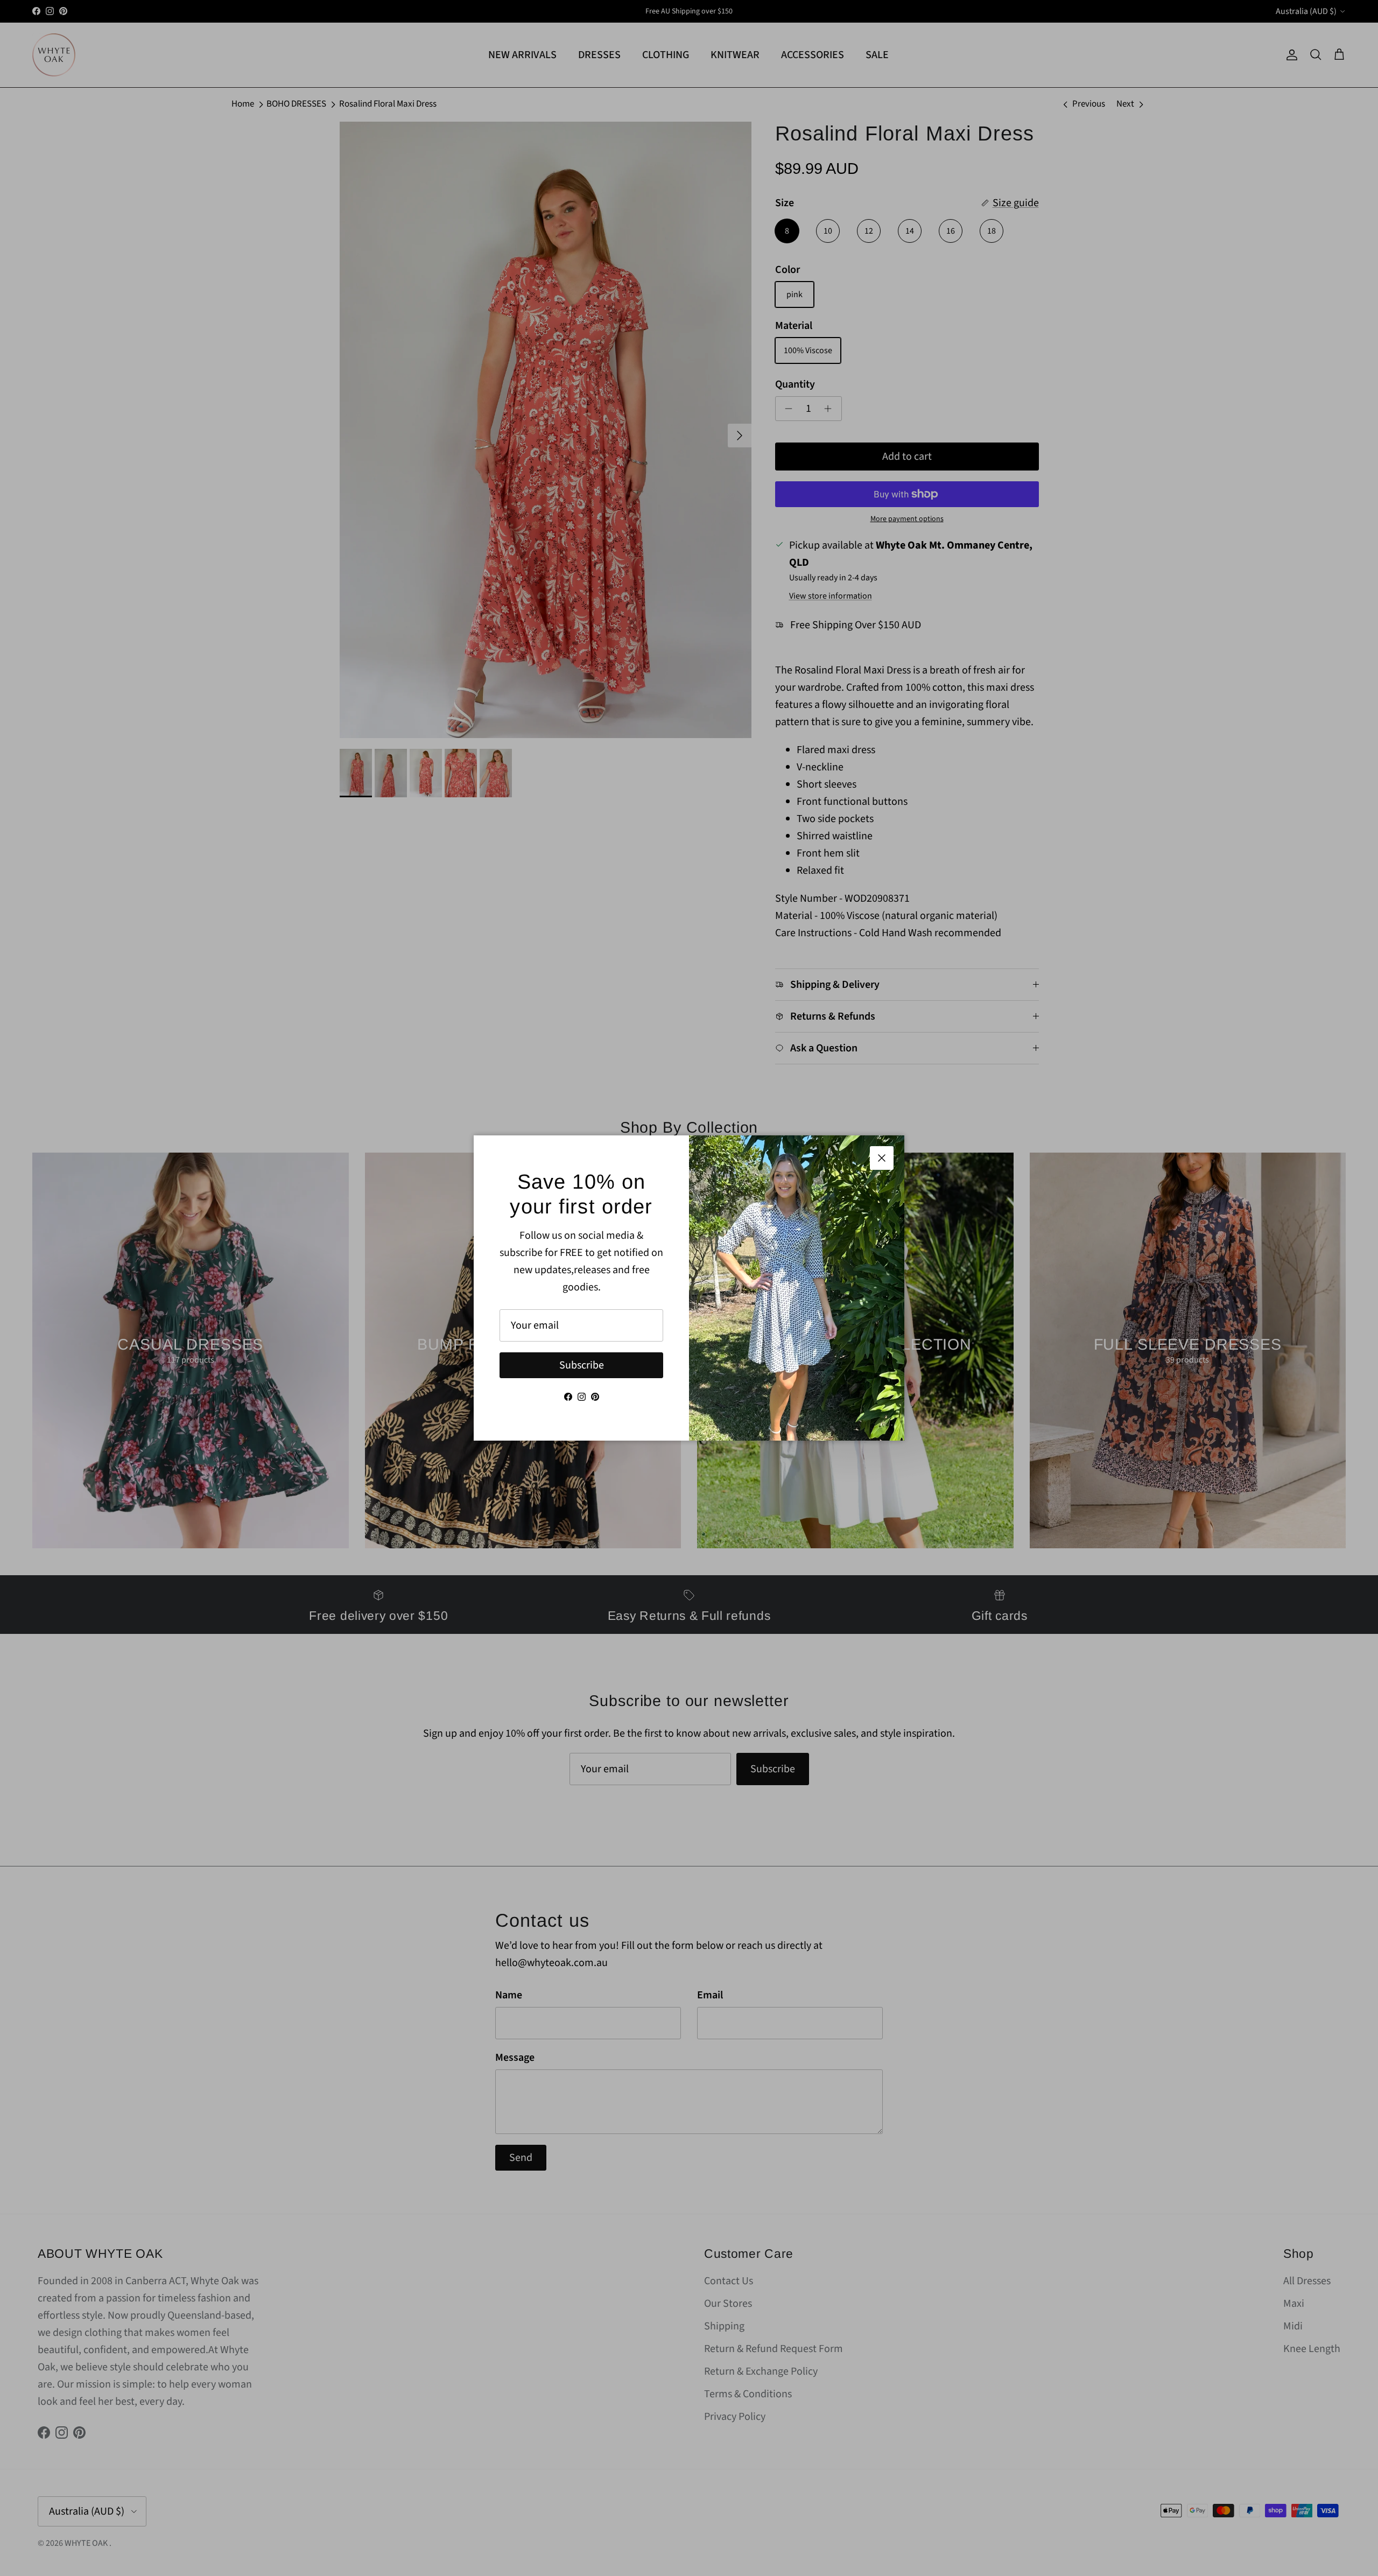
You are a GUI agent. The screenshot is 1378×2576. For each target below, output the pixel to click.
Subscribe (582, 1365)
